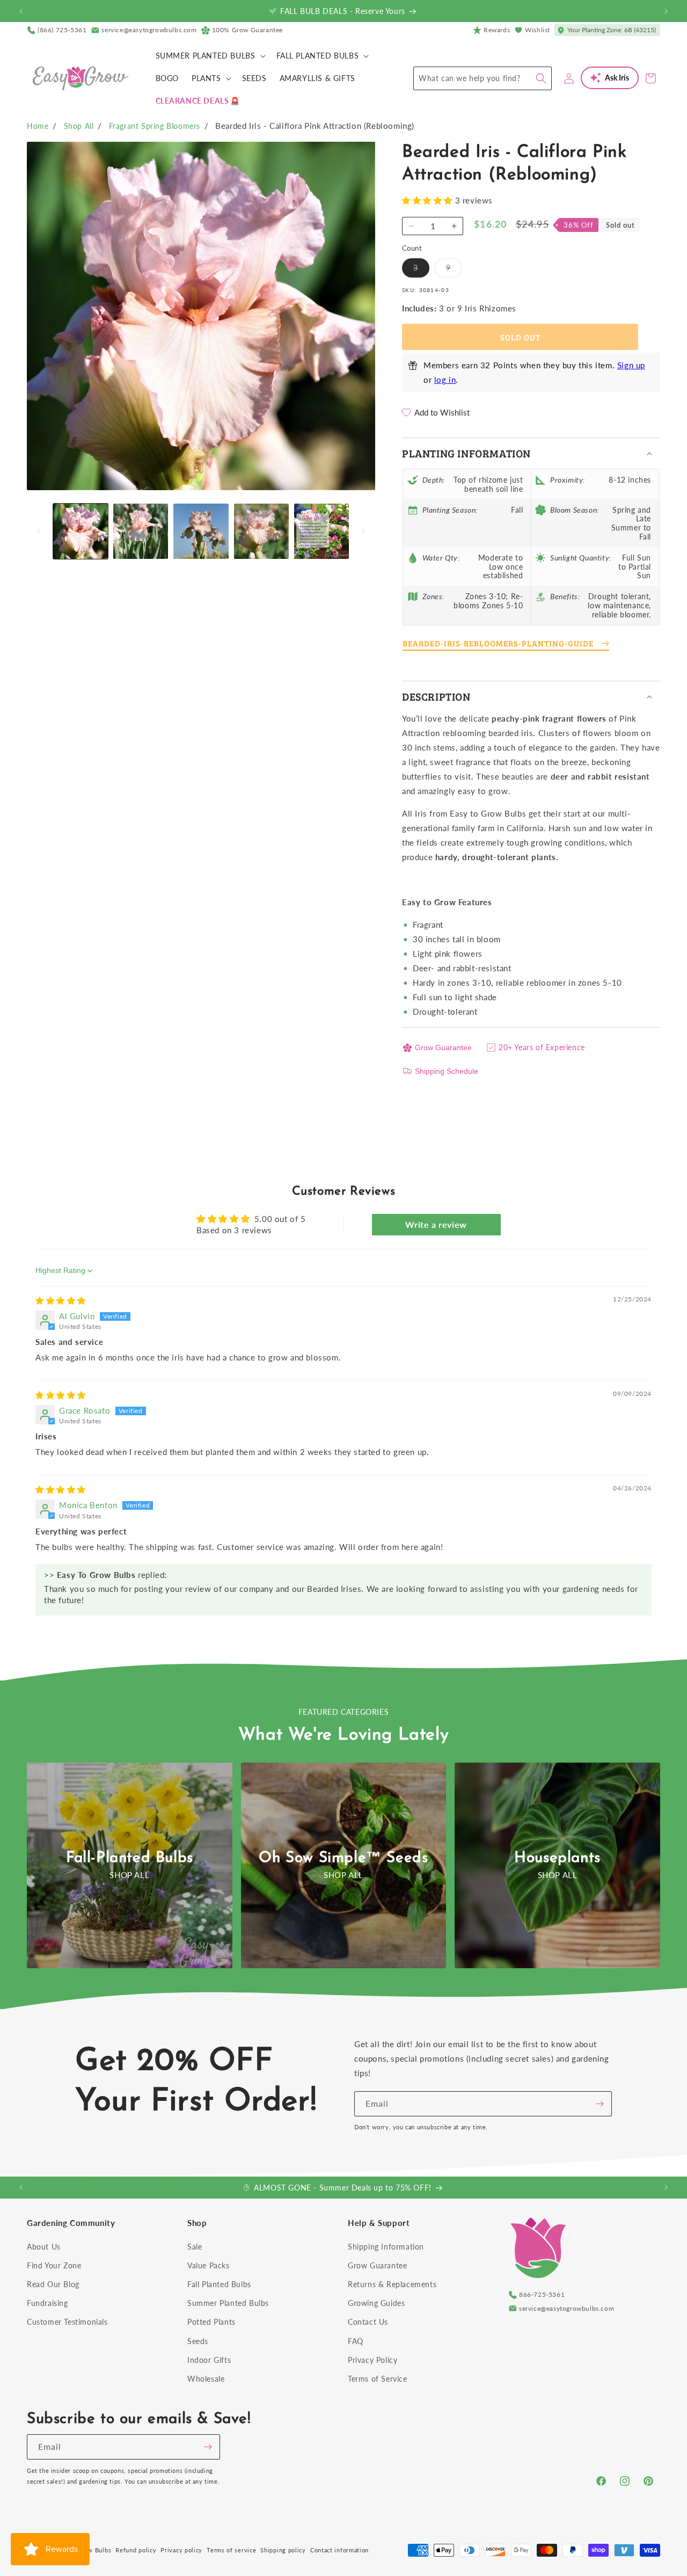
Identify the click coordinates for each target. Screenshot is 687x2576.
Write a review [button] (436, 1224)
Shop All (79, 126)
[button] (210, 56)
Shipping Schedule (447, 1071)
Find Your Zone (54, 2265)
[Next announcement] (666, 11)
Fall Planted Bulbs (219, 2284)
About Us (44, 2247)
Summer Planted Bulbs (228, 2303)
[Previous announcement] (21, 11)
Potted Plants (211, 2322)
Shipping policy (283, 2550)
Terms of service (231, 2550)
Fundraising (47, 2303)
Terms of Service (378, 2379)
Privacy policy (181, 2550)
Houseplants (557, 1858)
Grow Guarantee (443, 1047)
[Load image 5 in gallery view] (321, 531)
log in (445, 380)
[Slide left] (39, 531)
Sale (195, 2247)
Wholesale (206, 2379)
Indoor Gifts (209, 2360)
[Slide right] (363, 531)
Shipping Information (386, 2247)
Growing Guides (376, 2303)
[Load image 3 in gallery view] (201, 531)
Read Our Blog (53, 2284)
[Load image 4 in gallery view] (261, 531)
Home (38, 126)
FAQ (356, 2341)
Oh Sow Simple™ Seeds (343, 1858)
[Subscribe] (600, 2104)
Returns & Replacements (392, 2284)
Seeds (198, 2341)
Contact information (339, 2550)
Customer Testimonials (67, 2322)
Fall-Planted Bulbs (130, 1858)
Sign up (631, 365)
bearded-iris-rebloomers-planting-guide (498, 643)
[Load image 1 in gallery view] (81, 531)
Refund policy (136, 2550)
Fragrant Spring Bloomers (155, 126)
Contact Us (368, 2322)
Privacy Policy (372, 2360)
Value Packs (209, 2265)
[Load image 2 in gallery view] (141, 531)
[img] (61, 1300)
